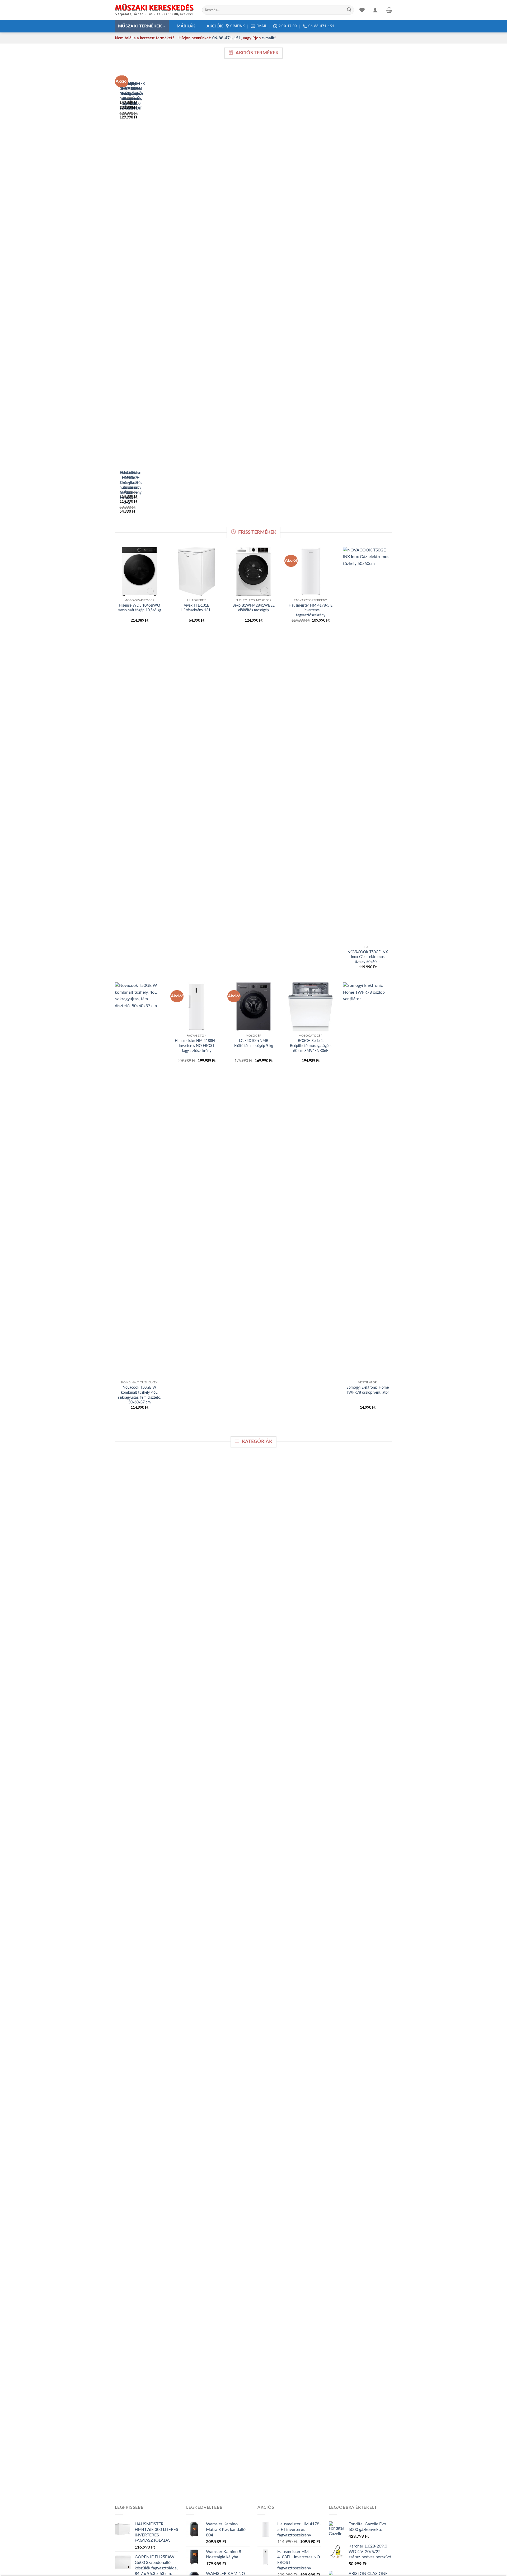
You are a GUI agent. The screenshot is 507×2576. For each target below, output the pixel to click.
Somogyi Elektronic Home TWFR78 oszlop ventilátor (368, 1390)
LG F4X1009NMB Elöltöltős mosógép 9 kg (254, 1043)
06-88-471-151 (227, 38)
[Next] (132, 295)
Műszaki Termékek (140, 26)
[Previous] (118, 295)
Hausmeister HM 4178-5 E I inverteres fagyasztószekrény (311, 610)
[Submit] (349, 10)
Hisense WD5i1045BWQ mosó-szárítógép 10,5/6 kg (139, 608)
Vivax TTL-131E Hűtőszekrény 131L (196, 608)
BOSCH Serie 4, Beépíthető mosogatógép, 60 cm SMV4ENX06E (311, 1046)
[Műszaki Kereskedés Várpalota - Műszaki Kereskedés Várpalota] (154, 10)
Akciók (215, 26)
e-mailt (268, 38)
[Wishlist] (362, 10)
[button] (375, 10)
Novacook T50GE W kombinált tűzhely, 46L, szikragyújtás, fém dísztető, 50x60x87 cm (140, 1395)
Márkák (186, 26)
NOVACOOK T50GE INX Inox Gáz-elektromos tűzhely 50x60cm (368, 957)
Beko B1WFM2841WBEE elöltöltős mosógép (253, 608)
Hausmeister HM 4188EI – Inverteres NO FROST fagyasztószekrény (197, 1046)
